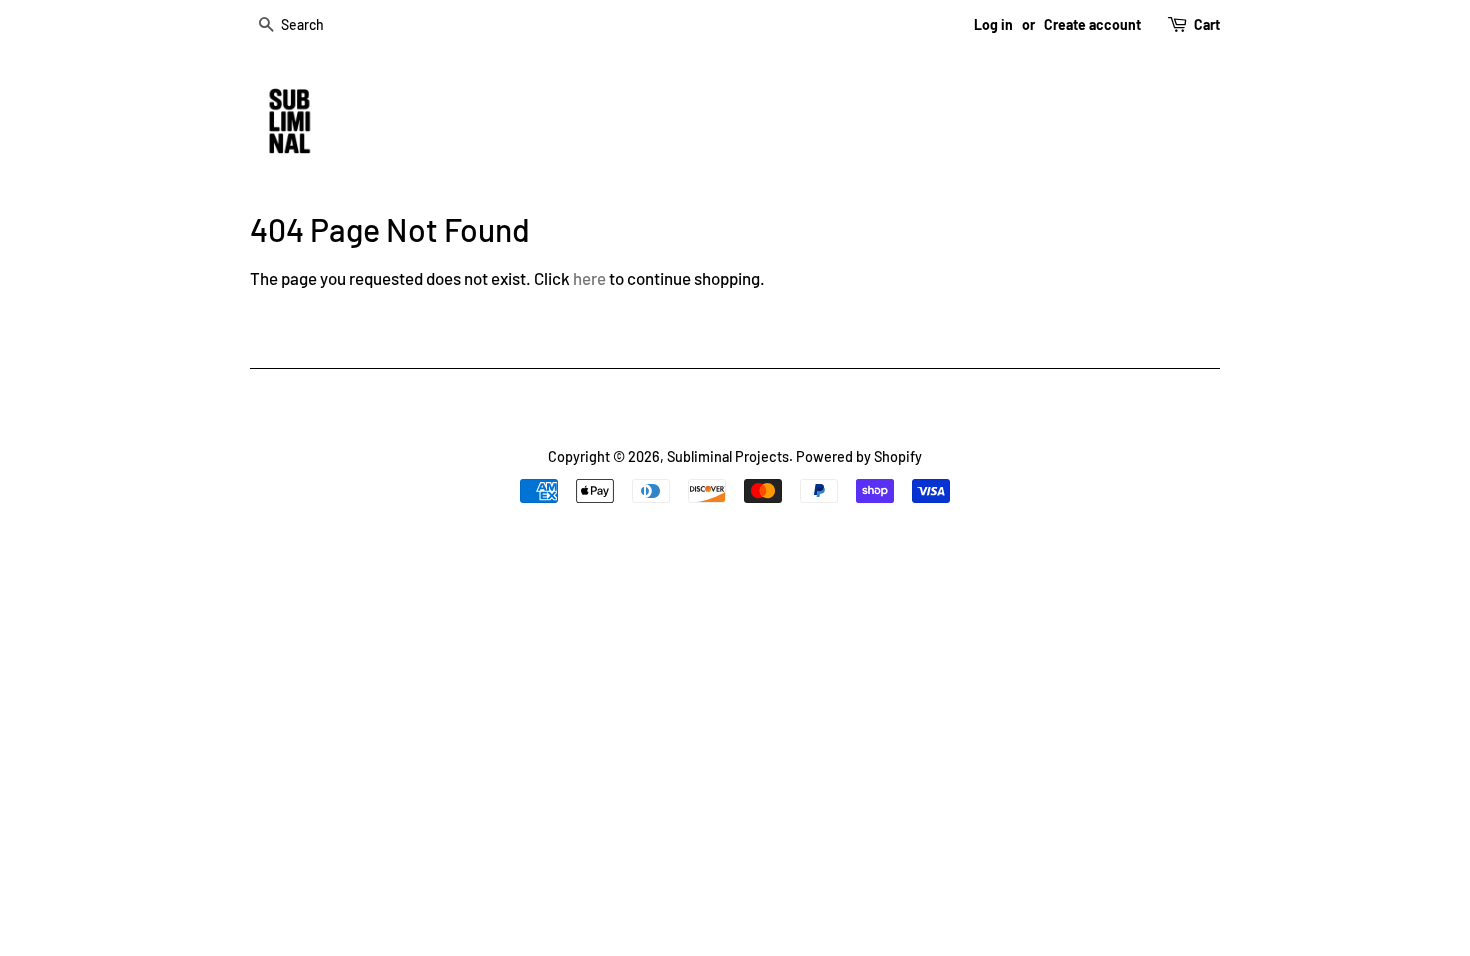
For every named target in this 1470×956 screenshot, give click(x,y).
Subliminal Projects (728, 456)
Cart (1207, 24)
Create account (1092, 24)
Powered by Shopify (859, 456)
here (589, 278)
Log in (993, 24)
